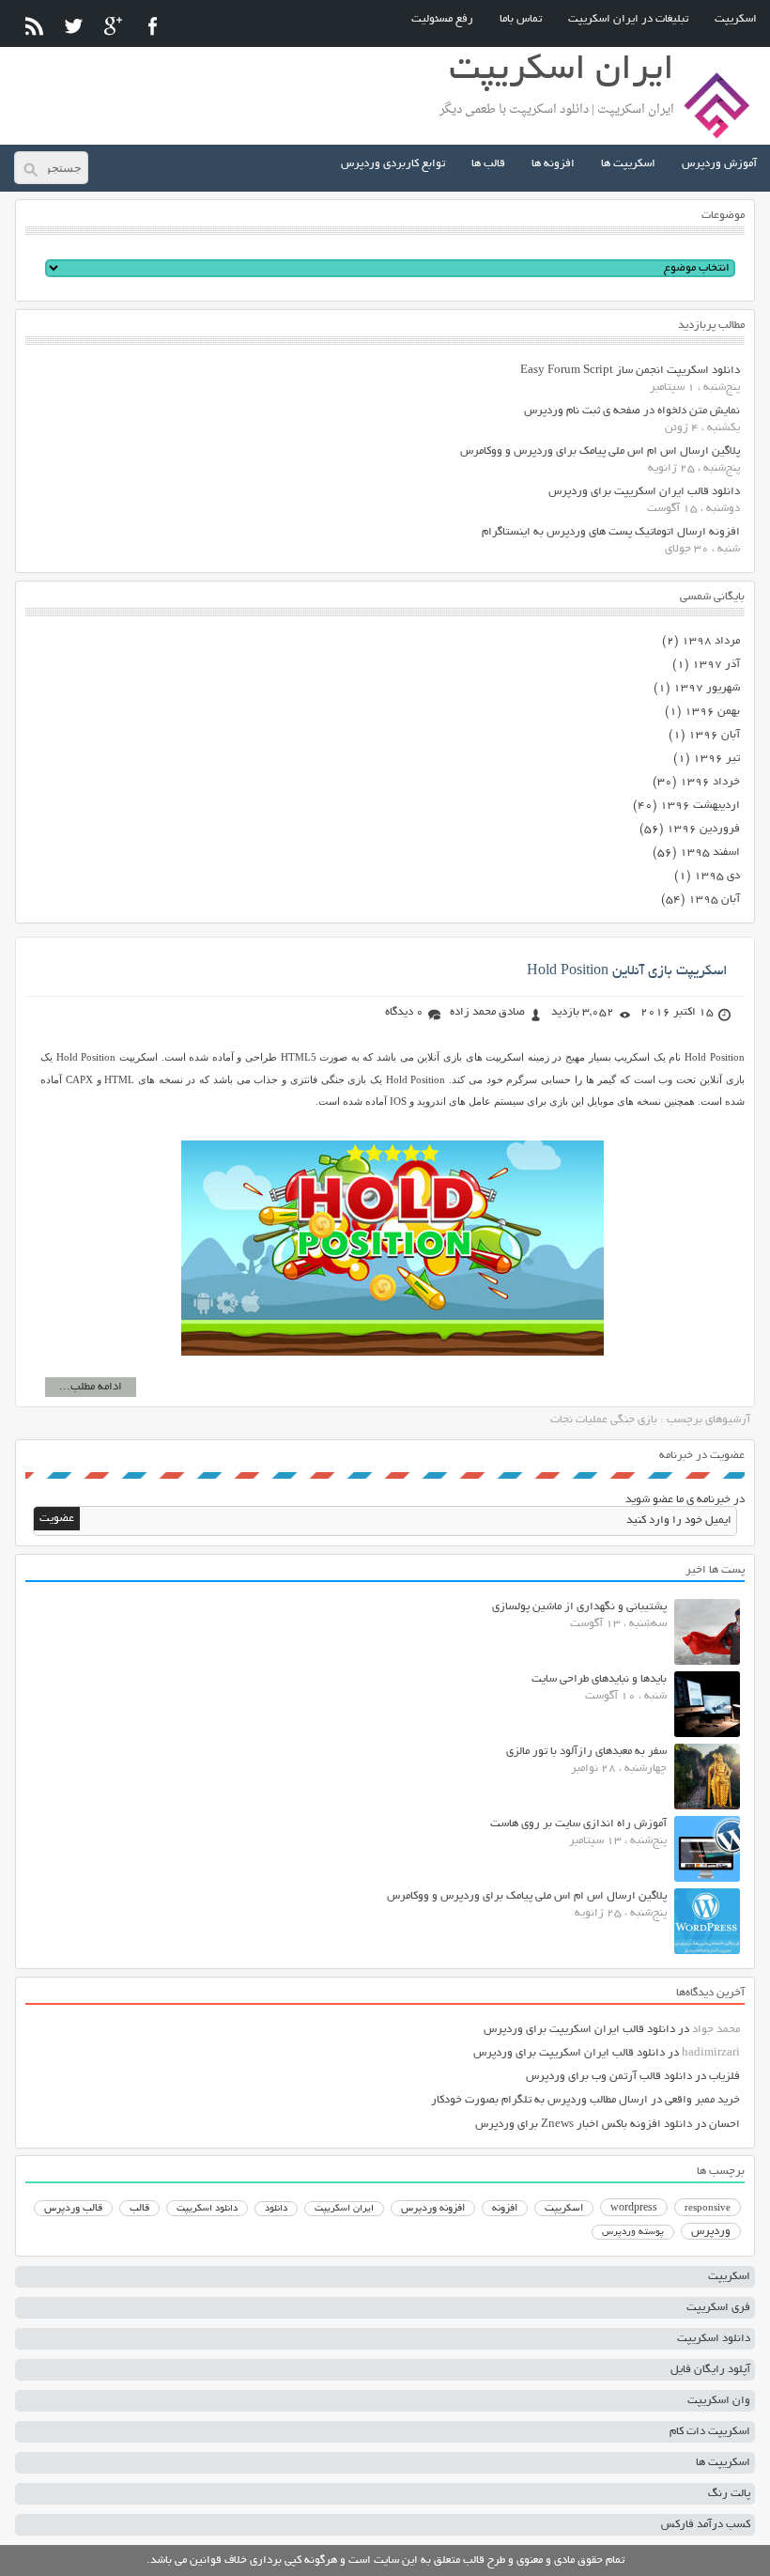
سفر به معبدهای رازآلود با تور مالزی (586, 1752)
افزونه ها (553, 164)
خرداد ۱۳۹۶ (710, 782)
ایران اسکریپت (344, 2209)
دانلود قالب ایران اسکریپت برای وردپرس (644, 492)
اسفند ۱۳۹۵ (710, 853)
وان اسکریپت (719, 2401)
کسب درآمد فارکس (706, 2525)
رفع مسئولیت (442, 19)
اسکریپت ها (628, 164)
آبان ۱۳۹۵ (714, 900)
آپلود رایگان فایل (710, 2370)
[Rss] (34, 26)
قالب (139, 2209)
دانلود (276, 2209)
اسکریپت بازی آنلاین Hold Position (627, 971)
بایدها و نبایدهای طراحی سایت (599, 1679)
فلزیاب (724, 2077)
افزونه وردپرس (433, 2209)
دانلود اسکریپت (207, 2209)
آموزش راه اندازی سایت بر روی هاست (578, 1824)
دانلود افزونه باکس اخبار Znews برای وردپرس (584, 2125)
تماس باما (521, 19)
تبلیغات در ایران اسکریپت (628, 19)
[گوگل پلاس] (113, 26)
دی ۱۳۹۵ (717, 876)
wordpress (634, 2209)
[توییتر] (74, 26)
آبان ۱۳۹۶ (714, 735)
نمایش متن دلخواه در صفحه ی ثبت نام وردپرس (632, 411)
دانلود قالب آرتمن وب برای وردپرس (609, 2077)
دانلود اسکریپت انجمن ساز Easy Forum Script (630, 371)
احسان (724, 2125)
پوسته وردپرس (633, 2233)
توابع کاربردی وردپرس (393, 164)
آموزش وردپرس (719, 164)
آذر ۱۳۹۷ (716, 665)
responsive (708, 2209)
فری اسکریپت (718, 2308)
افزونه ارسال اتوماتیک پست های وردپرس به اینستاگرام (611, 532)
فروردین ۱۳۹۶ (703, 829)
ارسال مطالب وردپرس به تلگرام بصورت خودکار (539, 2100)
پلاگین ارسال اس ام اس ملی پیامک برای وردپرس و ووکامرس (600, 451)
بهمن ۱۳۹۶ (712, 712)
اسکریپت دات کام (710, 2432)
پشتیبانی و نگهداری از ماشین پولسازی (579, 1607)
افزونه (505, 2209)
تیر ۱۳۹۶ (716, 759)
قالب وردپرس (73, 2209)
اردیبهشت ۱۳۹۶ (700, 806)
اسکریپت (736, 19)
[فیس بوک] (153, 26)
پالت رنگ (729, 2494)
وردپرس (711, 2232)
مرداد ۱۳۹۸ (711, 641)
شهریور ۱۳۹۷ (707, 688)
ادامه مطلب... (91, 1387)
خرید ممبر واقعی (702, 2100)
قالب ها (488, 164)
